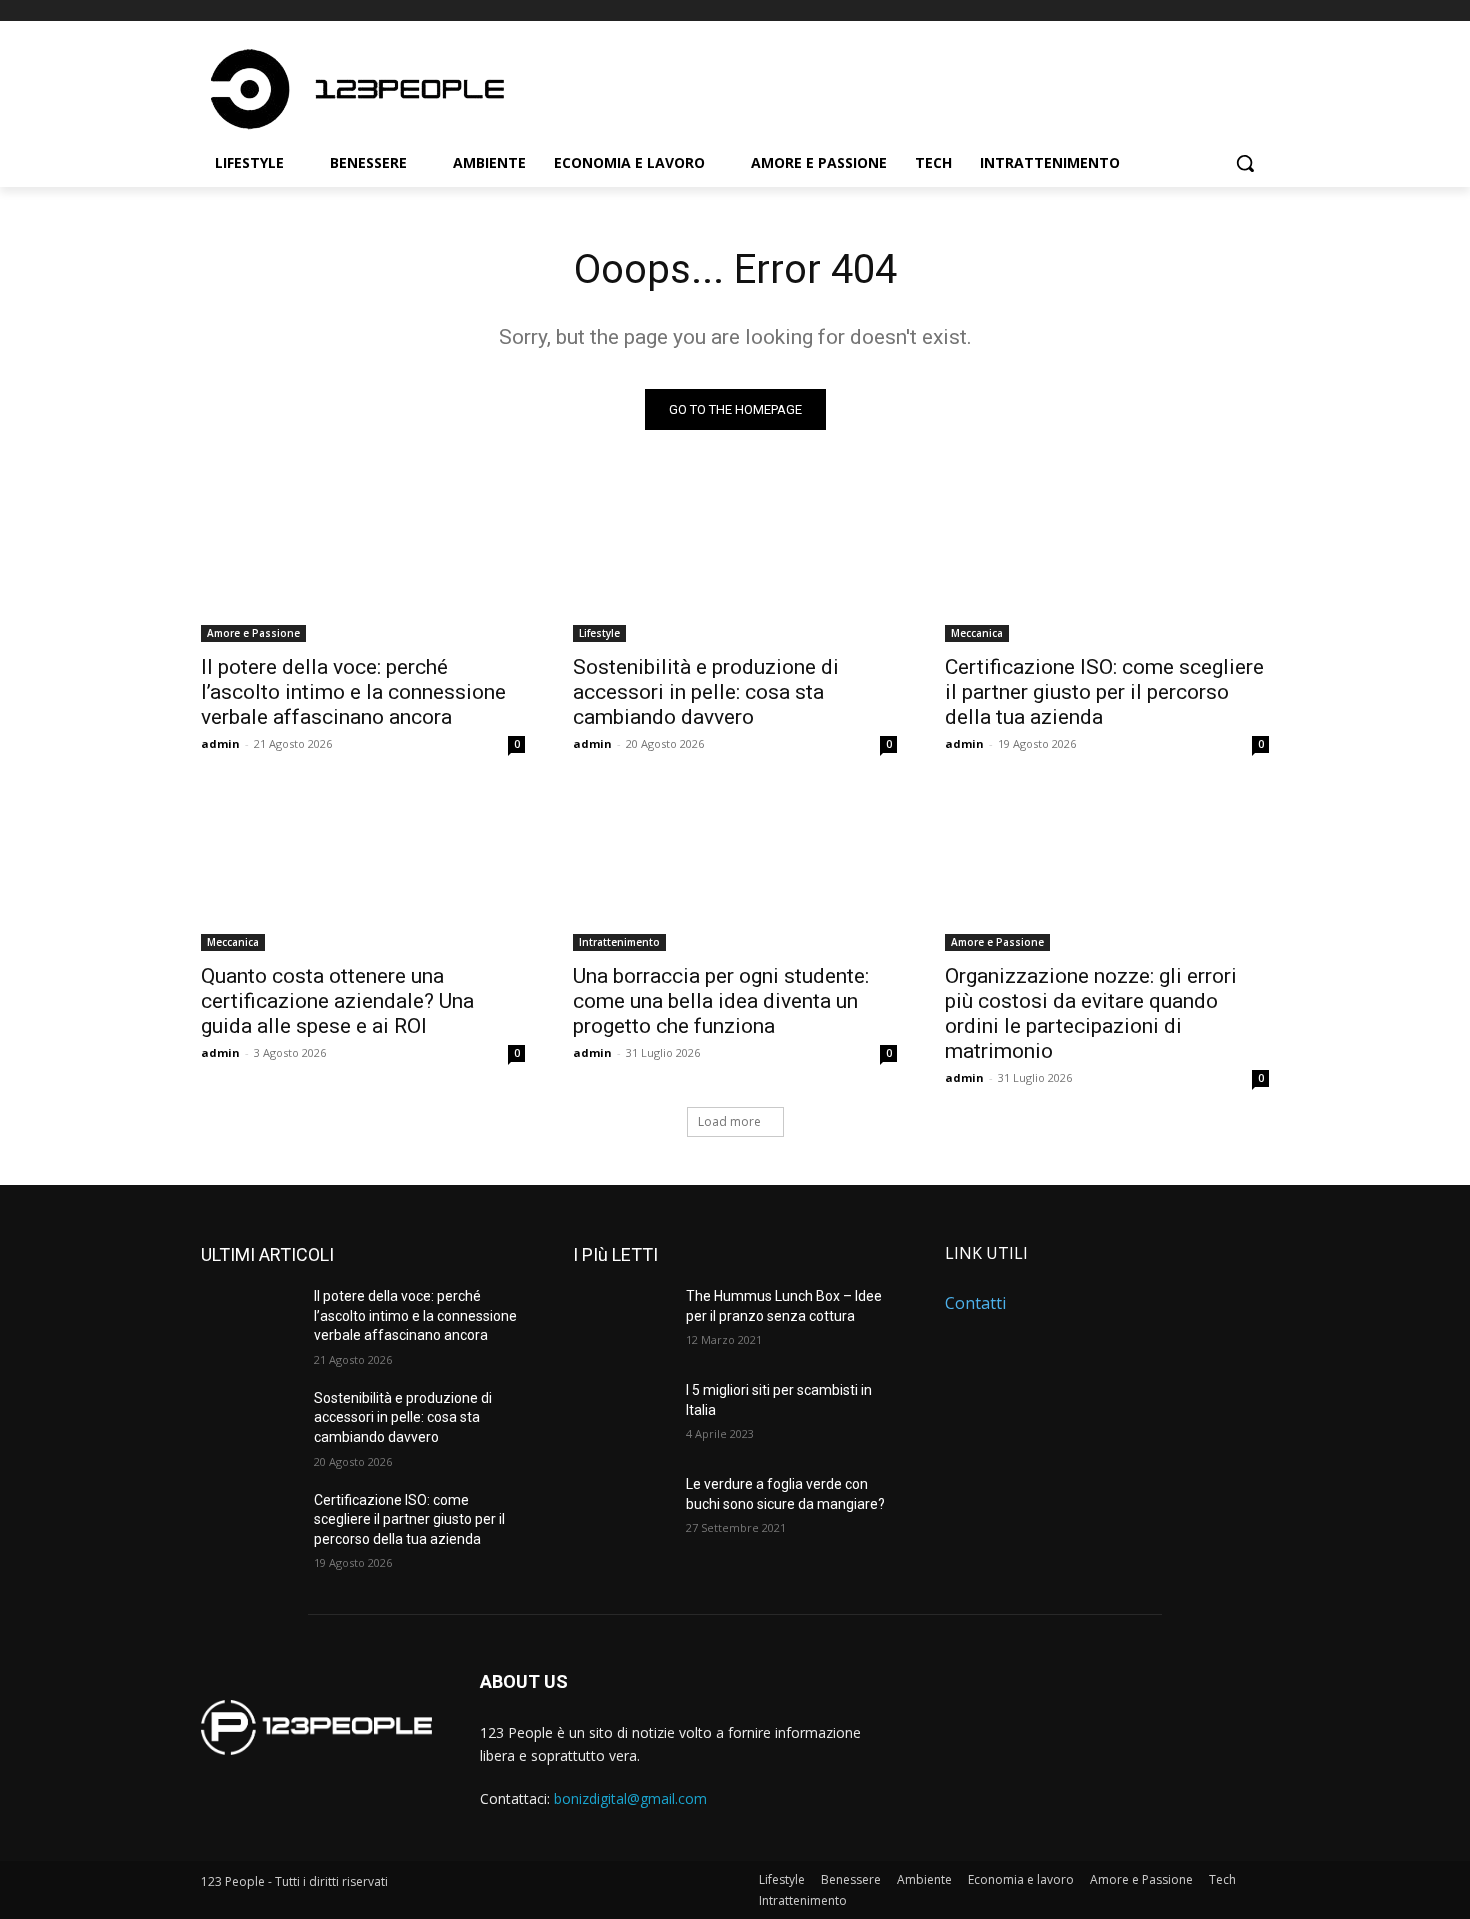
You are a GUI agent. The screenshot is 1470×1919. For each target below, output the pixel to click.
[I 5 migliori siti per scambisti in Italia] (621, 1415)
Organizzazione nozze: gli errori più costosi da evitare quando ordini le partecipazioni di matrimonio (1091, 1013)
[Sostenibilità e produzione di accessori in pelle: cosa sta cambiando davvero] (735, 561)
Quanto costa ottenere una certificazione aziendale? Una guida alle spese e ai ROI (337, 1001)
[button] (1245, 163)
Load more (729, 1121)
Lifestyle (599, 633)
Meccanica (977, 633)
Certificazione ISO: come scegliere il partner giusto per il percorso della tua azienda (1104, 692)
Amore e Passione (253, 633)
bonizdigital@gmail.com (630, 1798)
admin (220, 743)
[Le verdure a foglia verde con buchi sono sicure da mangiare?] (621, 1509)
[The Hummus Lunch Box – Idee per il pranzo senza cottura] (621, 1321)
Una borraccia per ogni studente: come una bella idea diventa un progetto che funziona (721, 1001)
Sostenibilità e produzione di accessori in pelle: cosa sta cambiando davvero (706, 692)
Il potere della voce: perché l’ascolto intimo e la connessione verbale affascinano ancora (353, 692)
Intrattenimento (619, 942)
